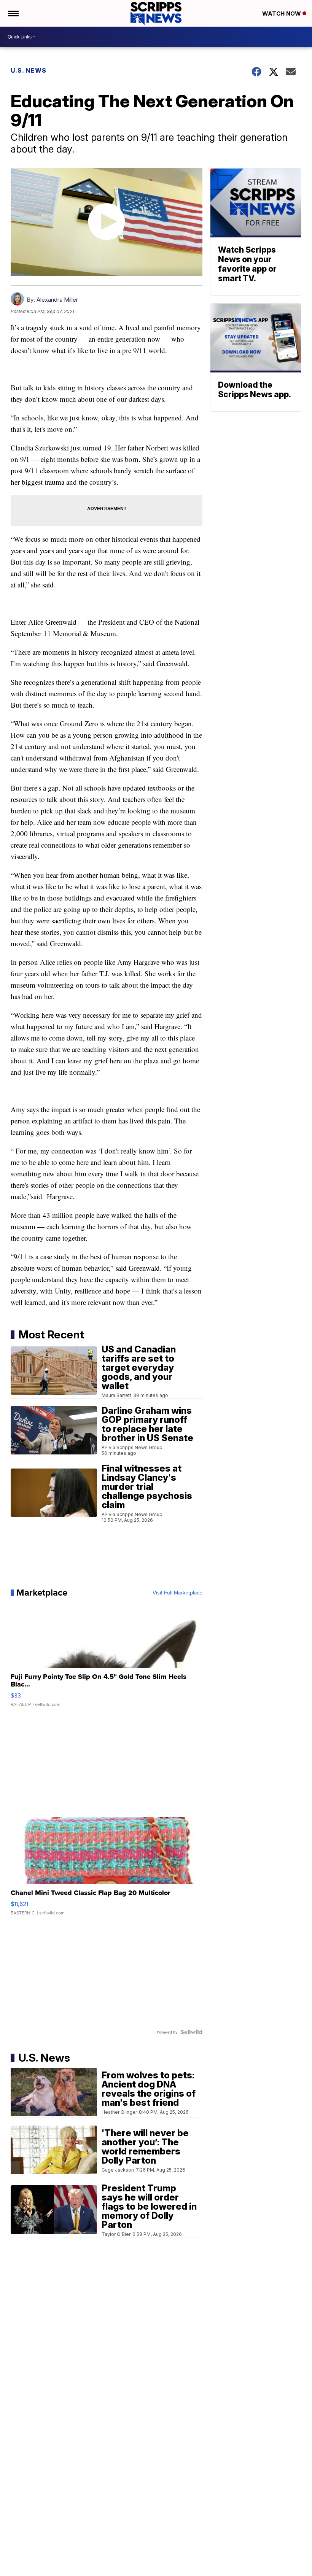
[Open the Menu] (13, 13)
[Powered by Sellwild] (191, 2032)
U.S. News (29, 70)
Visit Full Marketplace (177, 1593)
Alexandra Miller (57, 300)
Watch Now (282, 14)
